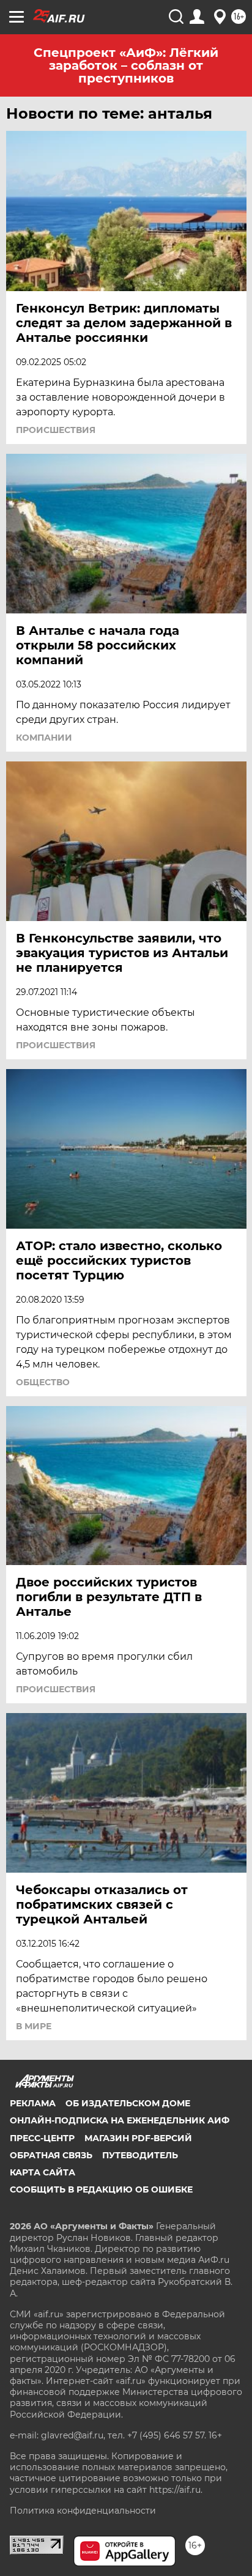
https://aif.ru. (176, 2490)
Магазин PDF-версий (138, 2138)
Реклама (33, 2103)
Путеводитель (140, 2155)
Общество (43, 1382)
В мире (34, 2026)
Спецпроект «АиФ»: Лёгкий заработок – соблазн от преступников (126, 65)
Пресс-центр (42, 2138)
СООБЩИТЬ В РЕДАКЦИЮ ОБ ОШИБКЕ (101, 2189)
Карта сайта (43, 2172)
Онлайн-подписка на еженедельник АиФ (120, 2120)
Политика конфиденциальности (83, 2511)
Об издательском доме (128, 2103)
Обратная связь (51, 2155)
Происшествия (56, 430)
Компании (44, 738)
